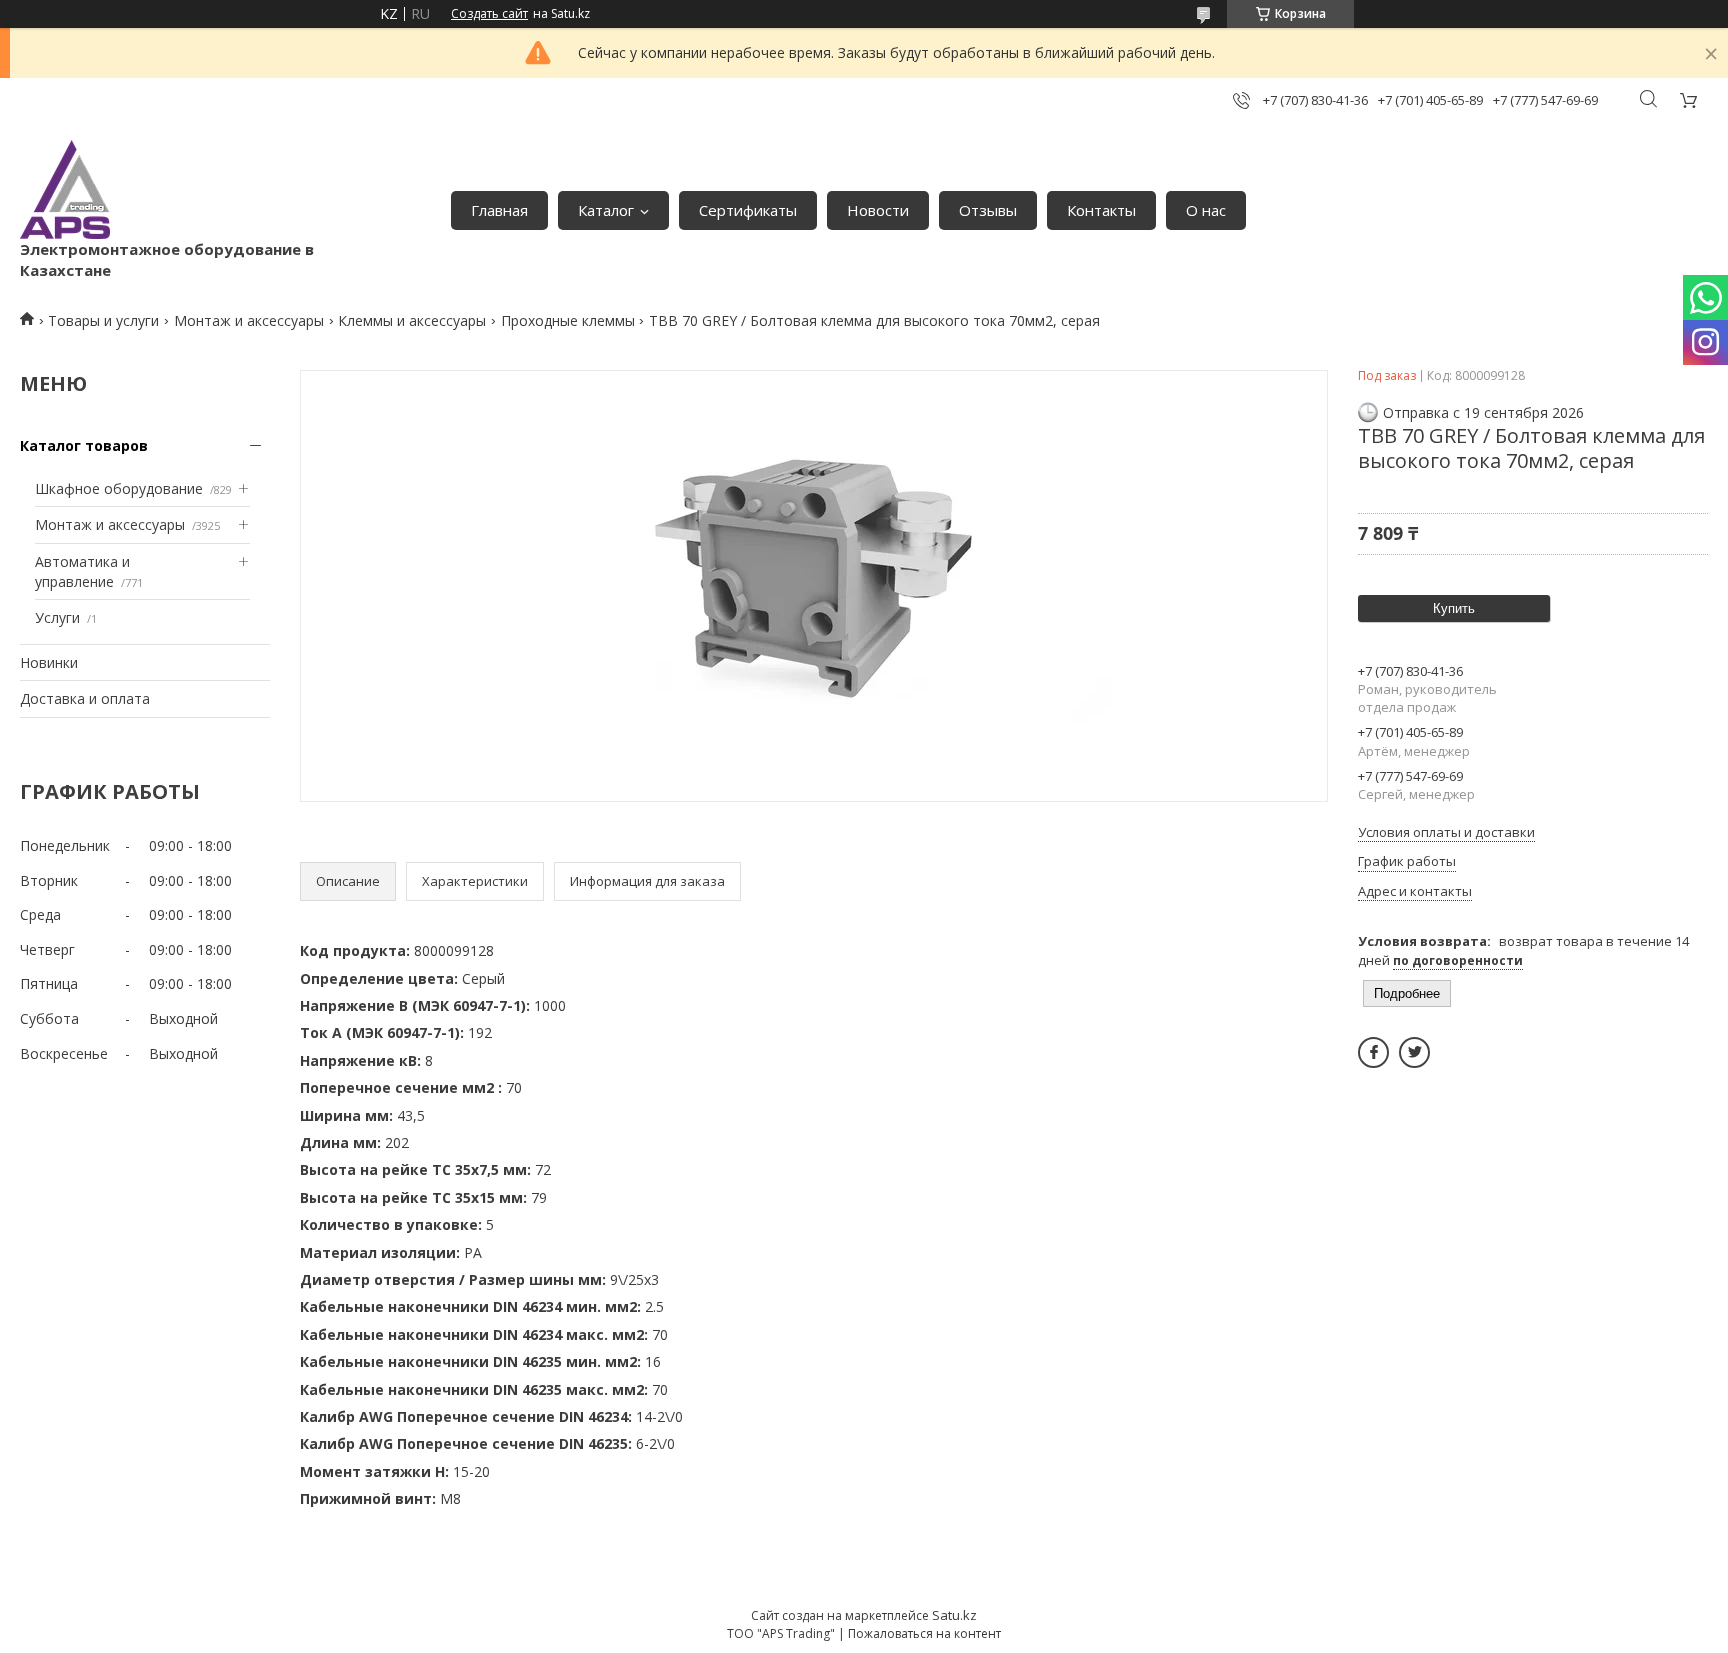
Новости (878, 210)
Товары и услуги (103, 320)
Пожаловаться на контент (924, 1633)
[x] (1414, 1052)
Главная (499, 210)
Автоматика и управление (82, 571)
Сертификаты (748, 210)
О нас (1206, 210)
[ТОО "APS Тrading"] (65, 189)
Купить (1454, 608)
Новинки (49, 662)
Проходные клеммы (568, 320)
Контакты (1101, 210)
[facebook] (1373, 1052)
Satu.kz (954, 1615)
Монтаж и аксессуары (249, 320)
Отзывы (988, 210)
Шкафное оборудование (119, 488)
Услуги (57, 617)
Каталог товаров (84, 445)
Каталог (606, 210)
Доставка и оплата (85, 698)
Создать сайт (489, 14)
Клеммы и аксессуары (412, 320)
